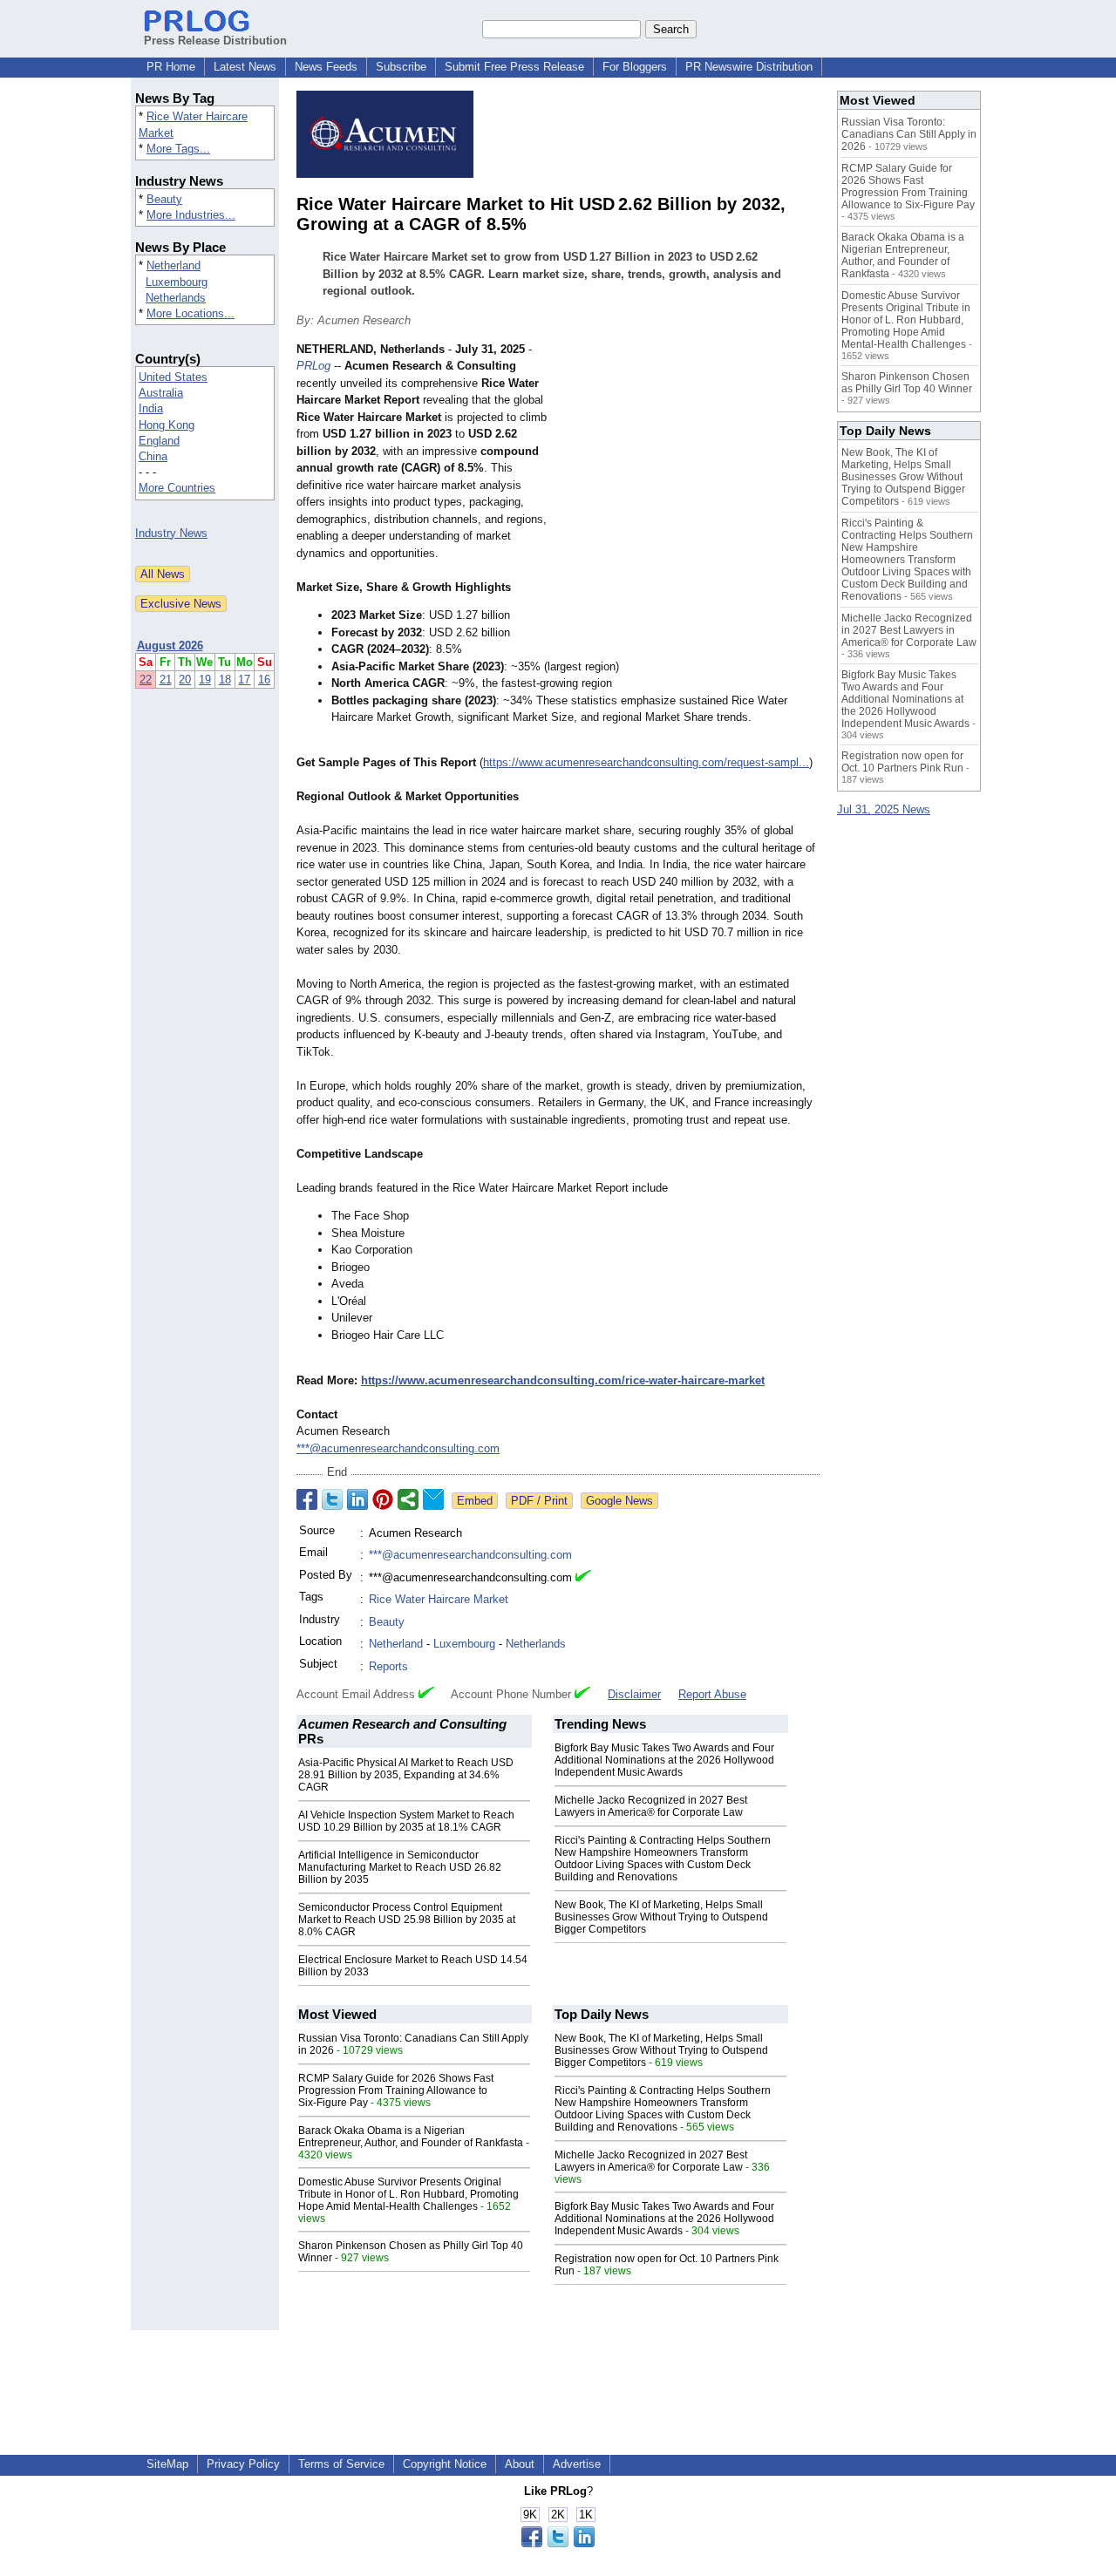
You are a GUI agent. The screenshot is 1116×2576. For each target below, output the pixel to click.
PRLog (313, 366)
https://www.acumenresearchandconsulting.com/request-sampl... (646, 762)
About (520, 2464)
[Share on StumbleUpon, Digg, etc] (408, 1499)
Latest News (245, 67)
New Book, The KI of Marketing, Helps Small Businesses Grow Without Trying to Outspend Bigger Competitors (661, 1917)
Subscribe (401, 67)
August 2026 (170, 646)
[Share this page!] (558, 2543)
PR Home (171, 67)
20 (185, 680)
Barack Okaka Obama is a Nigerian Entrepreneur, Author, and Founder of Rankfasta (411, 2137)
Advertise (577, 2464)
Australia (161, 393)
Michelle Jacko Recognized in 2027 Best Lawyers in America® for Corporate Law (651, 1806)
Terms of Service (341, 2464)
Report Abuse (712, 1694)
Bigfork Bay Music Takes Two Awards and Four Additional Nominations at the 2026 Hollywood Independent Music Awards (664, 1760)
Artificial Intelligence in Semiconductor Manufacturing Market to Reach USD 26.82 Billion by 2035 (400, 1867)
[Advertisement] (689, 469)
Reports (388, 1666)
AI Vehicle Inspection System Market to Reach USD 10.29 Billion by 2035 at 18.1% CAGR (406, 1821)
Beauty (164, 199)
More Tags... (178, 149)
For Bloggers (635, 67)
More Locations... (191, 313)
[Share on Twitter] (332, 1499)
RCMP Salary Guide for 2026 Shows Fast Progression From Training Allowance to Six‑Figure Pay (396, 2090)
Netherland (174, 265)
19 (205, 680)
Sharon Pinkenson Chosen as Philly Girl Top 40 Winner (907, 383)
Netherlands (176, 298)
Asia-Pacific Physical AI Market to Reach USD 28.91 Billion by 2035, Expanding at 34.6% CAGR (406, 1775)
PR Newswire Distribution (749, 67)
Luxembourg (177, 282)
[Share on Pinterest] (383, 1499)
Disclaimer (634, 1694)
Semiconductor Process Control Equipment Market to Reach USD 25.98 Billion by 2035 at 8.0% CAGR (407, 1920)
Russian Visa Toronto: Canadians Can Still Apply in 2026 (909, 134)
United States (173, 377)
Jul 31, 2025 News (884, 809)
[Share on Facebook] (307, 1499)
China (153, 456)
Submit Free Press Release (514, 67)
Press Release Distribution (215, 41)
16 (264, 680)
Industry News (171, 533)
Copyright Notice (445, 2464)
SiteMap (167, 2464)
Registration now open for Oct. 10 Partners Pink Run (902, 762)
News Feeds (326, 67)
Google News (619, 1501)
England (159, 441)
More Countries (177, 488)
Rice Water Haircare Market (439, 1599)
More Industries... (191, 215)
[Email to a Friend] (433, 1499)
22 (146, 680)
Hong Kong (167, 425)
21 (166, 680)
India (151, 408)
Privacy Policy (243, 2464)
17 (244, 680)
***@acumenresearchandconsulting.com (398, 1448)
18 (225, 680)
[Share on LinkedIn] (357, 1499)
